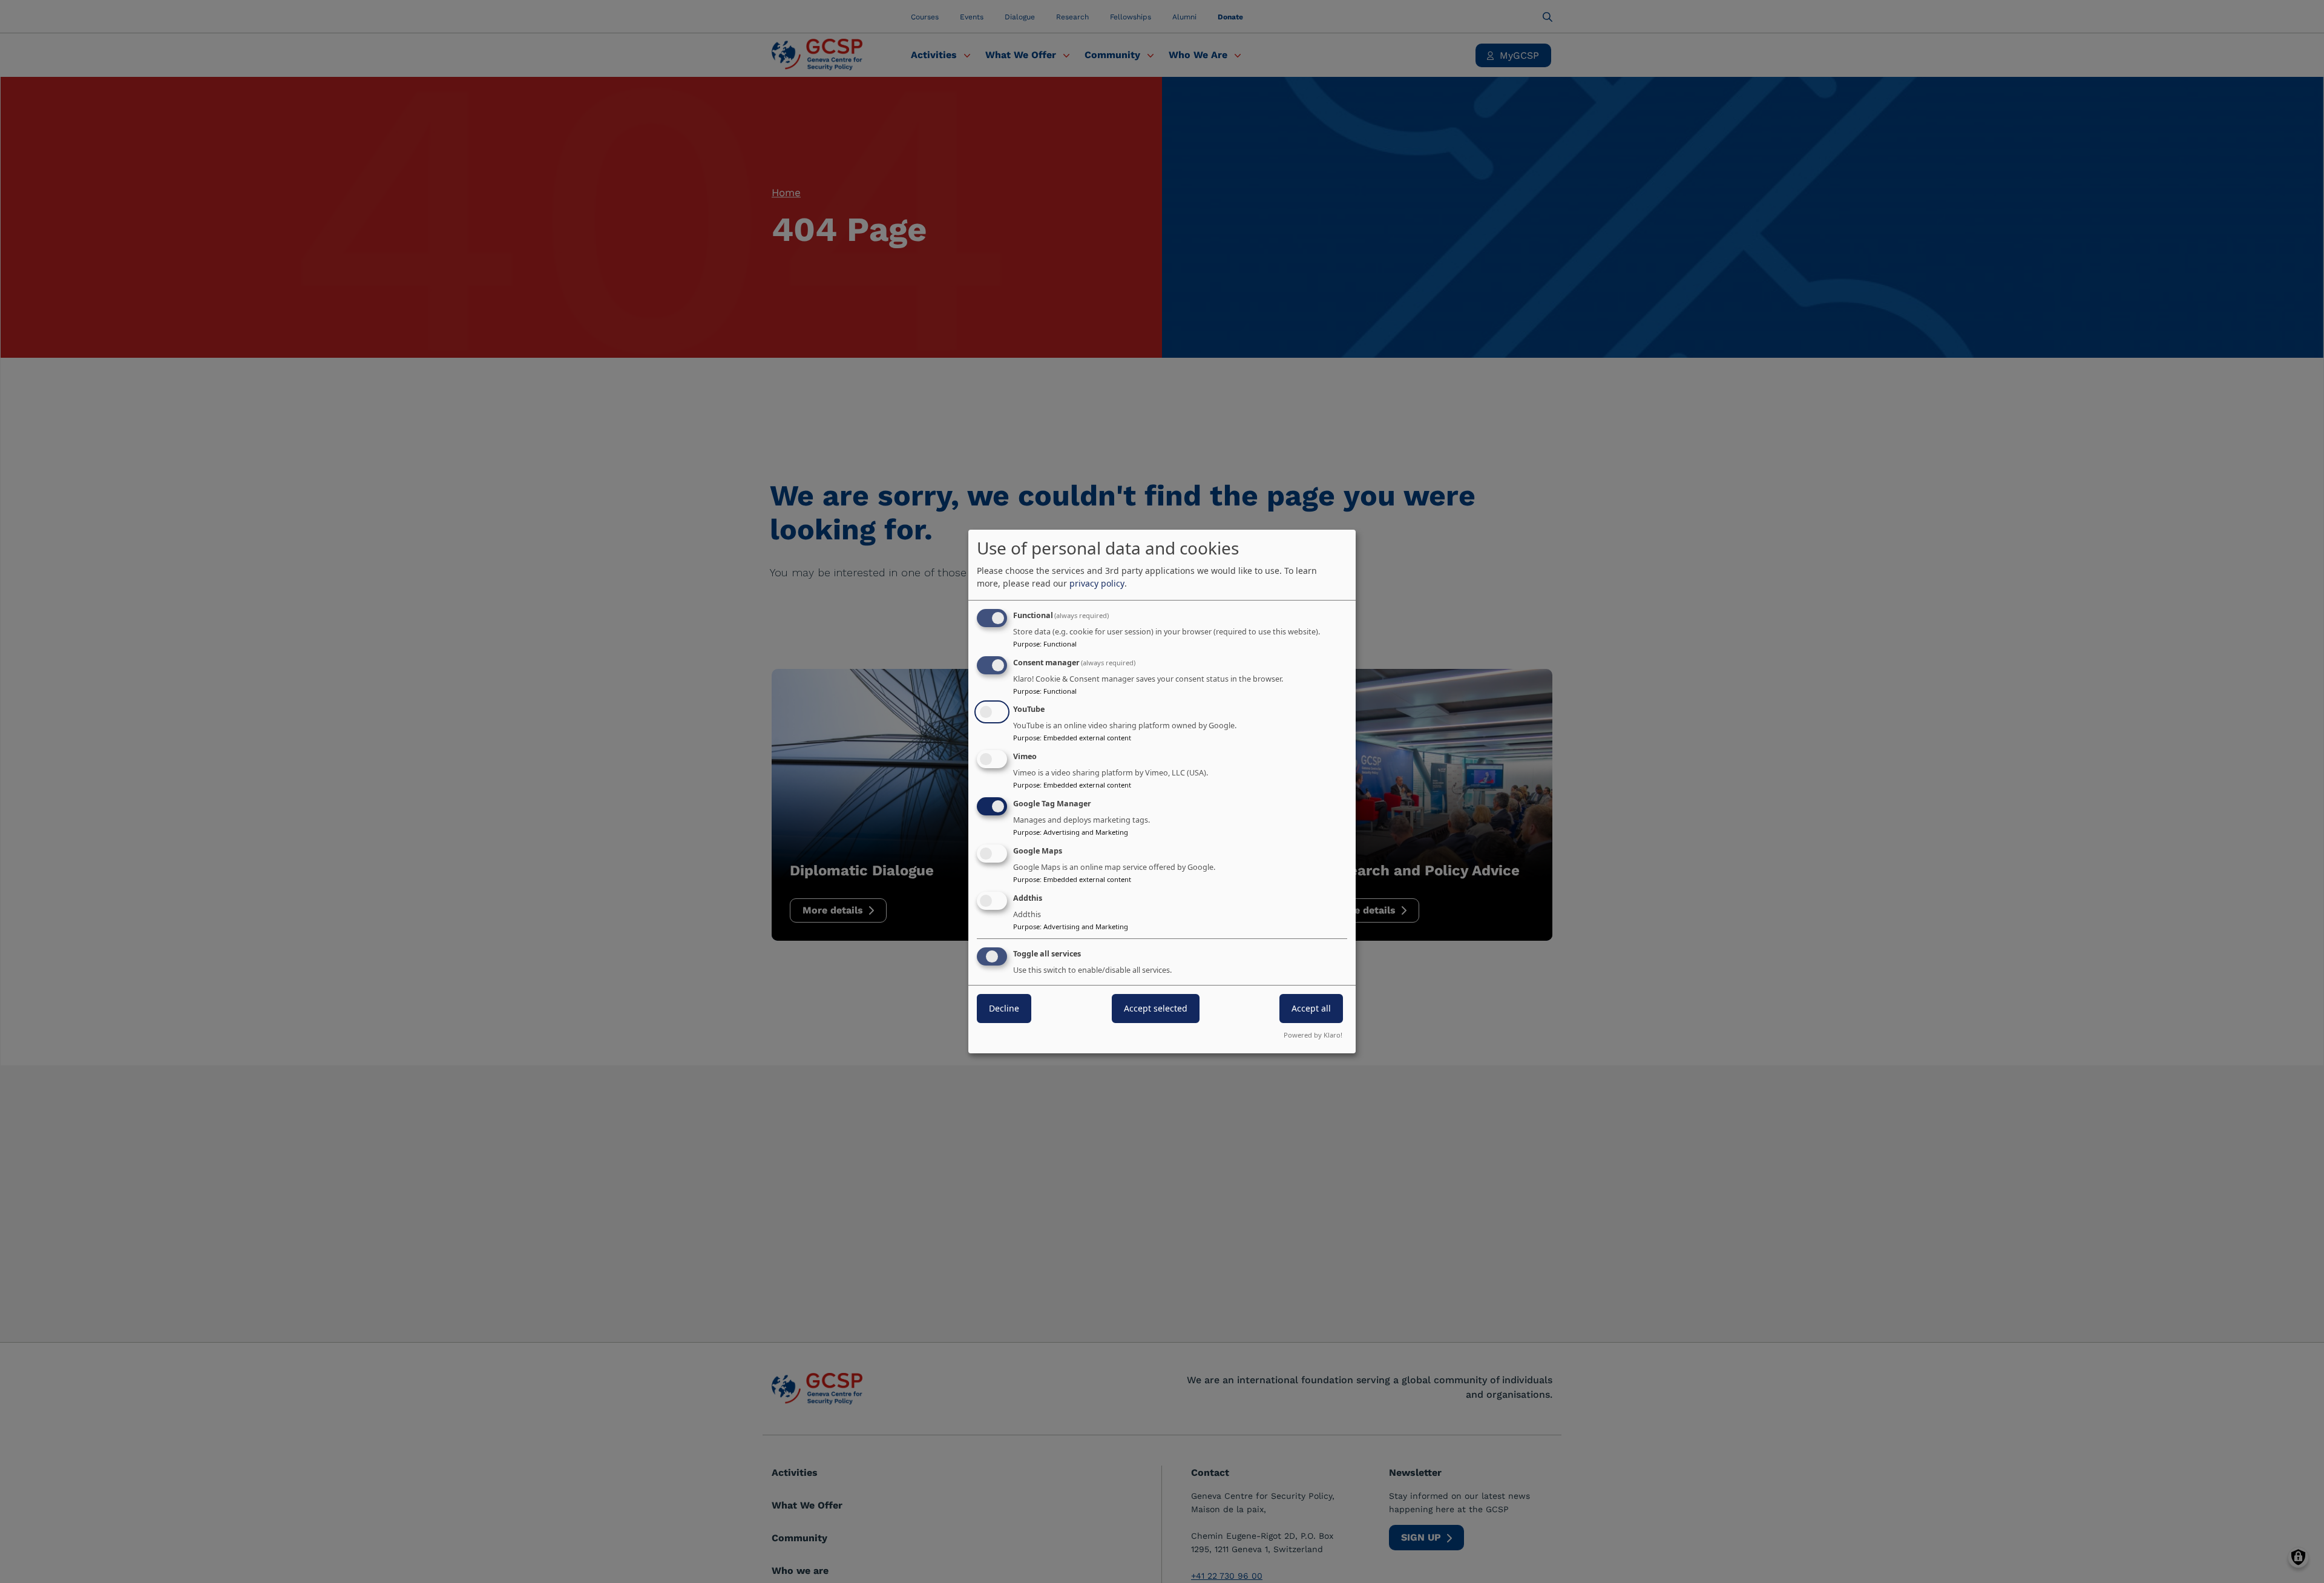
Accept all (1311, 1009)
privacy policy (1097, 583)
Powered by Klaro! (1313, 1035)
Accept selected (1156, 1009)
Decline (1004, 1009)
